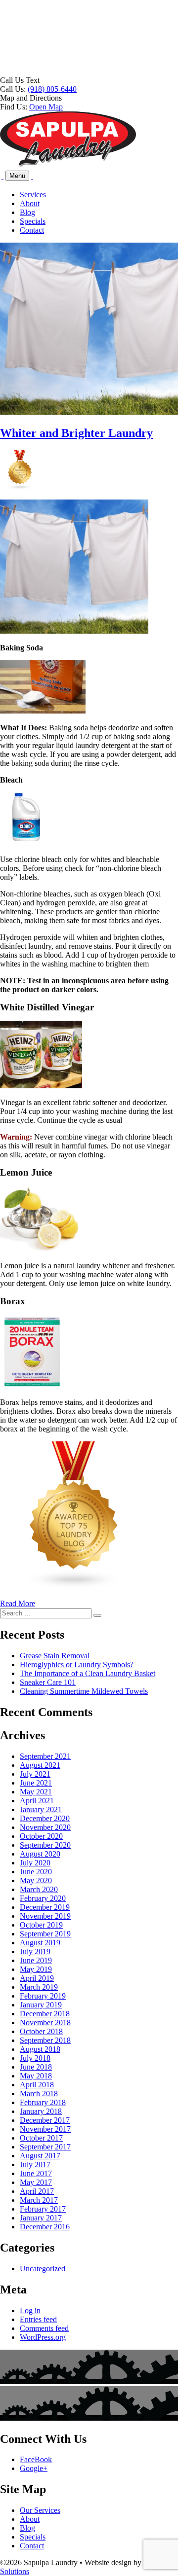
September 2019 (45, 1934)
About (30, 203)
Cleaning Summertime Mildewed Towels (84, 1691)
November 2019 (45, 1916)
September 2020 (45, 1845)
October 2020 (41, 1836)
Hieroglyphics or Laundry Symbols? (77, 1664)
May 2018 (36, 2076)
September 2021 (45, 1756)
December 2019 (45, 1907)
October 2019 (41, 1925)
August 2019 (40, 1943)
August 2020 (40, 1854)
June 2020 (36, 1872)
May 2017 (36, 2182)
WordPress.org (43, 2337)
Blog (27, 212)
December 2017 (45, 2120)
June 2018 (36, 2067)
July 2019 (35, 1951)
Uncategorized (43, 2269)
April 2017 (37, 2191)
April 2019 (37, 1978)
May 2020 (36, 1880)
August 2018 (40, 2049)
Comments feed (44, 2328)
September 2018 (45, 2040)
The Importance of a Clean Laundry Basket (88, 1673)
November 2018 (45, 2022)
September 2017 (45, 2147)
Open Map (46, 107)
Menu (17, 176)
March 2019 (39, 1987)
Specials (33, 221)
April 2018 (37, 2085)
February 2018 (43, 2102)
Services (33, 195)
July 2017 (35, 2165)
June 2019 (36, 1960)
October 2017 (41, 2138)
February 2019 (43, 1996)
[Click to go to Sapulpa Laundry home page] (68, 164)
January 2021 (41, 1809)
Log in (30, 2310)
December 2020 (45, 1818)
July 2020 (35, 1863)
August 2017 (40, 2156)
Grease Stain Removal (55, 1656)
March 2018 (39, 2093)
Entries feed (38, 2319)
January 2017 (41, 2218)
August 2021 (40, 1765)
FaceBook (36, 2459)
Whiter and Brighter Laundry (76, 433)
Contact (32, 230)
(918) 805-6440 (52, 89)
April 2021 (37, 1801)
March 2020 (39, 1889)
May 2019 (36, 1969)
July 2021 (35, 1774)
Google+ (34, 2468)
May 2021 (36, 1792)
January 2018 (41, 2111)
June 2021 (36, 1783)
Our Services (40, 2510)
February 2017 (43, 2209)
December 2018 (45, 2014)
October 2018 (41, 2031)
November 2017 (45, 2129)
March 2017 (39, 2200)
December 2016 (45, 2227)
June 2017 (36, 2173)
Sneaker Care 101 (48, 1682)
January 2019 (41, 2005)
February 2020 (43, 1898)
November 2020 (45, 1827)
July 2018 (35, 2058)
